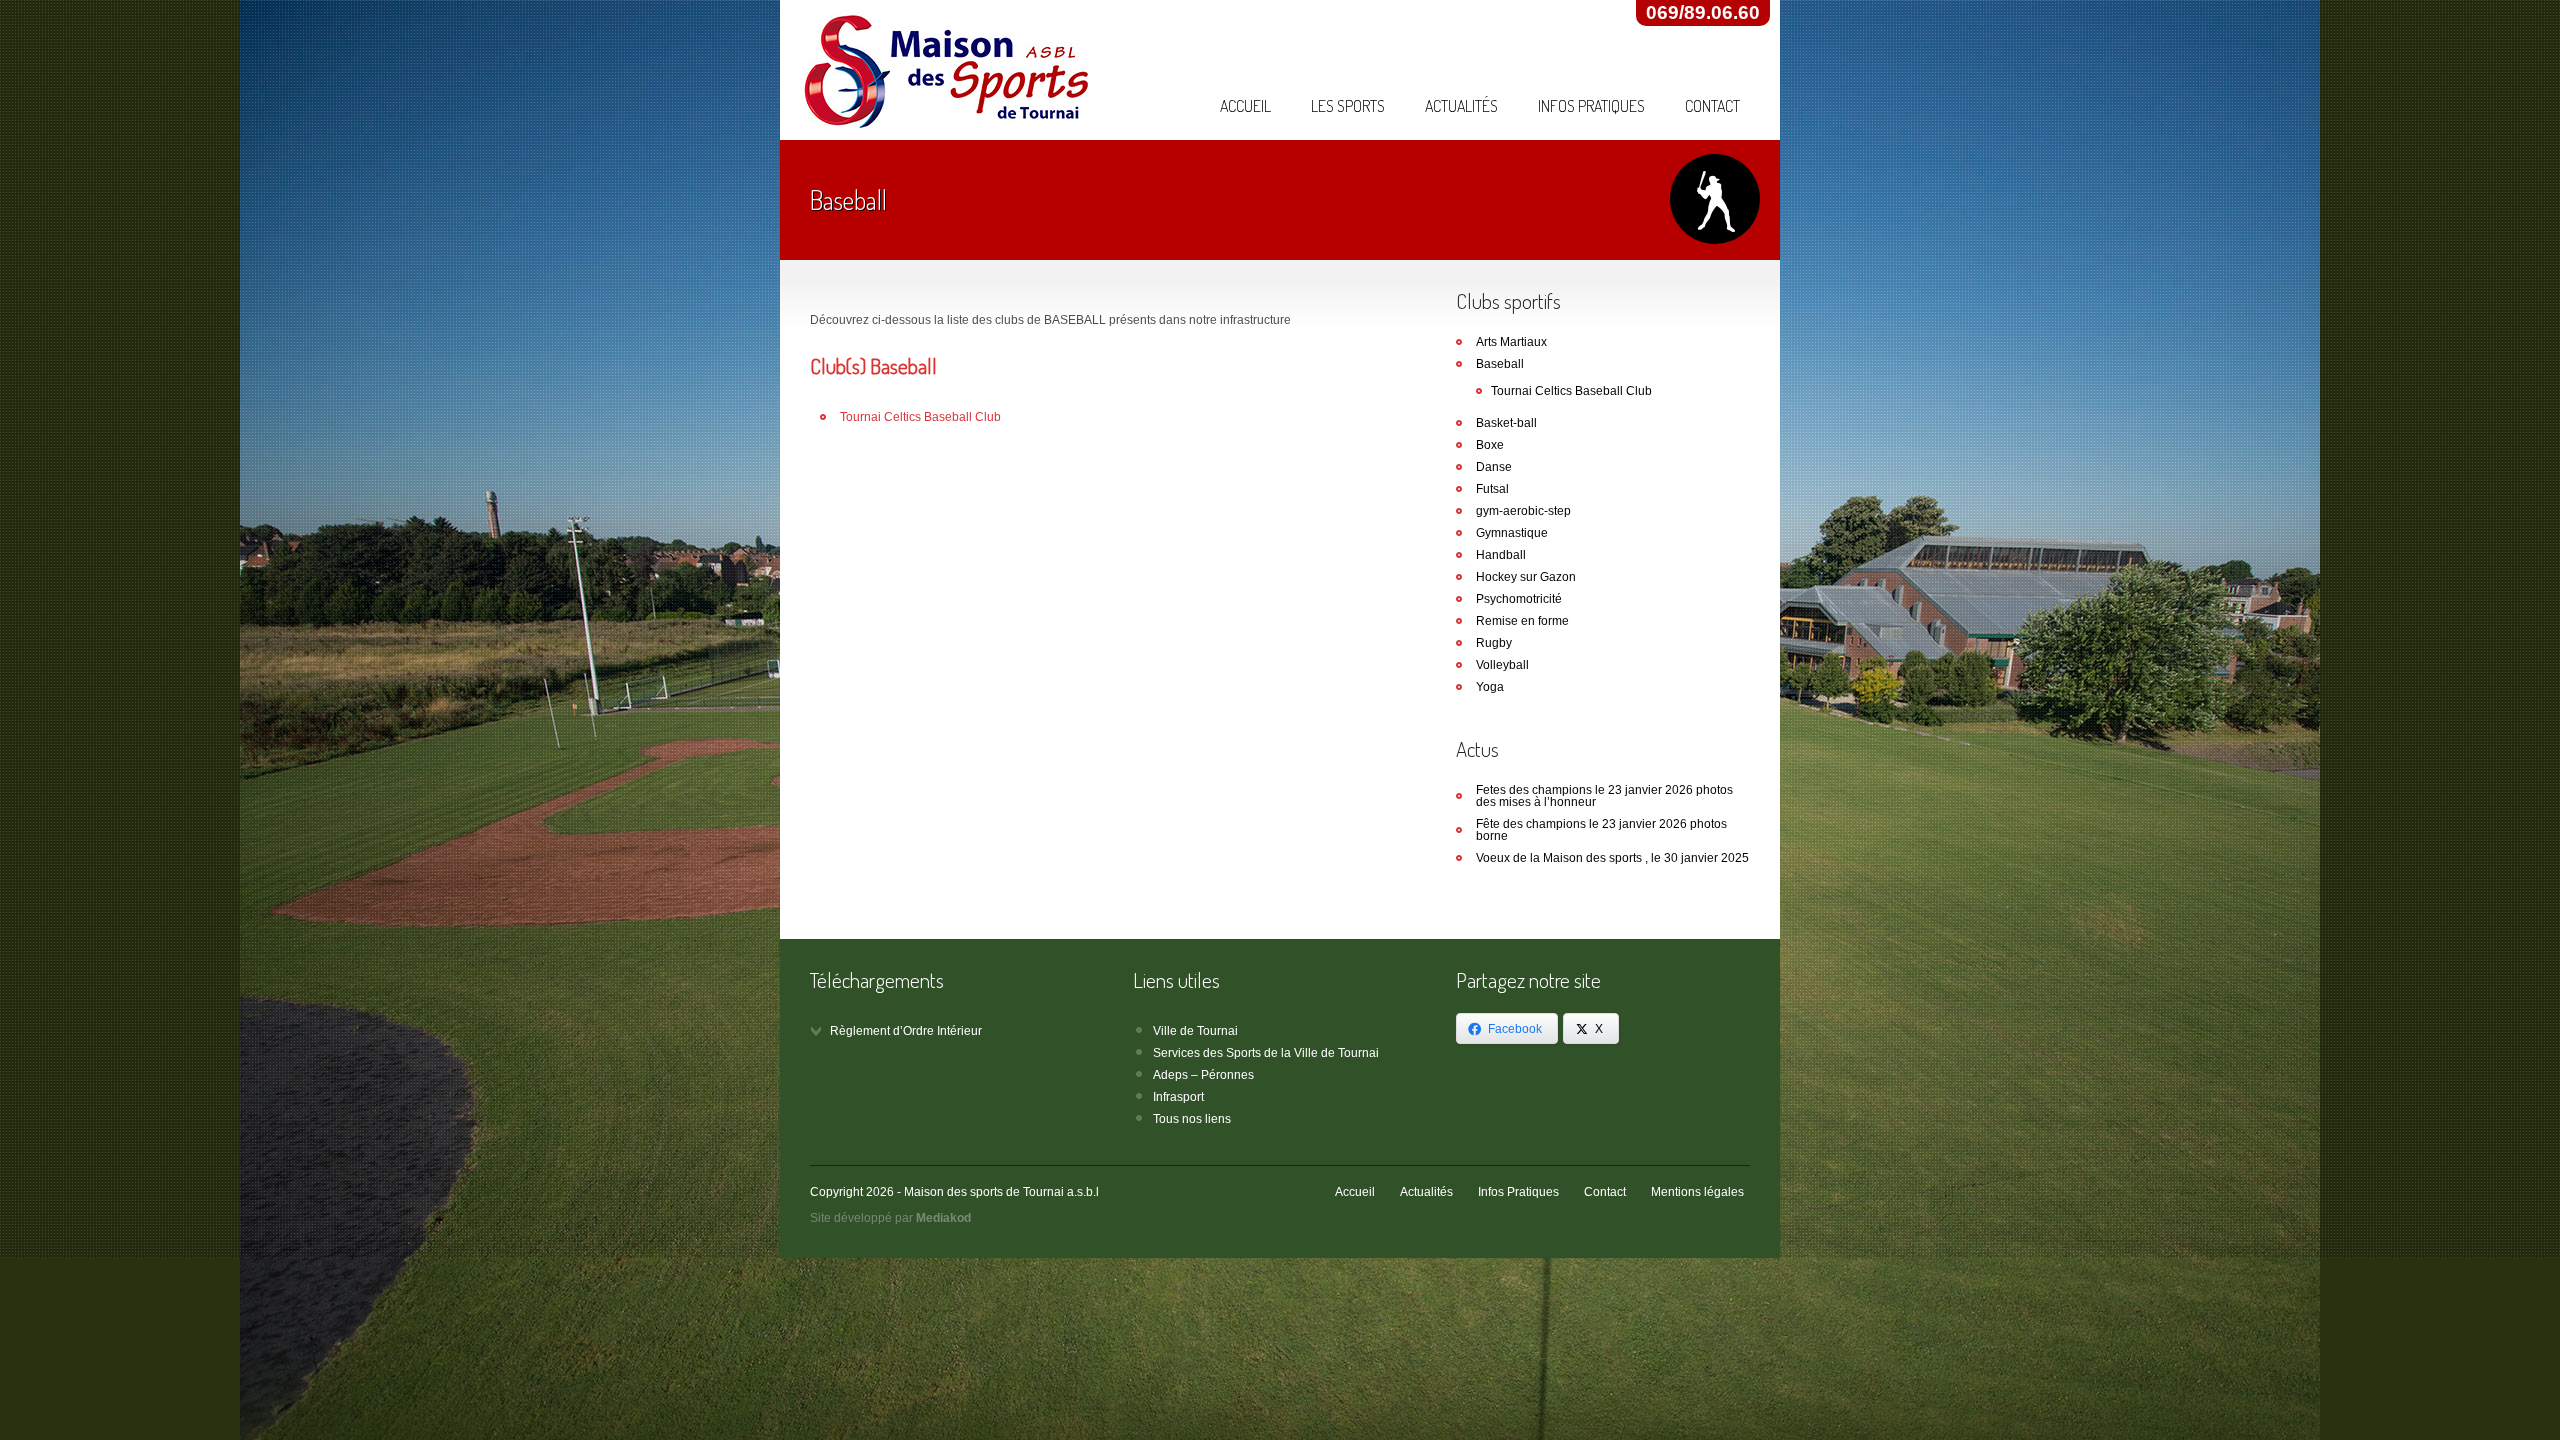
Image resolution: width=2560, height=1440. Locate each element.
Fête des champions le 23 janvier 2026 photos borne (1601, 830)
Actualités (1461, 106)
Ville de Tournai (1195, 1031)
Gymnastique (1512, 533)
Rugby (1494, 643)
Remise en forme (1522, 621)
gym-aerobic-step (1523, 511)
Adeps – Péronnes (1203, 1075)
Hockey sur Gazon (1526, 577)
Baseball (1500, 364)
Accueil (1245, 106)
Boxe (1490, 445)
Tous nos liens (1192, 1119)
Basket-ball (1506, 423)
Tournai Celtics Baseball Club (920, 417)
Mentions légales (1697, 1192)
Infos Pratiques (1591, 106)
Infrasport (1178, 1097)
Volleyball (1502, 665)
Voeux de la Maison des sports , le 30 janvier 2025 (1612, 858)
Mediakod (943, 1218)
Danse (1494, 467)
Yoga (1490, 687)
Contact (1712, 106)
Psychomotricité (1519, 599)
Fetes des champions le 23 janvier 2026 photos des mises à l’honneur (1604, 796)
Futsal (1492, 489)
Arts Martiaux (1511, 342)
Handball (1501, 555)
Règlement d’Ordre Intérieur (906, 1031)
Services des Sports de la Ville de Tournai (1266, 1053)
